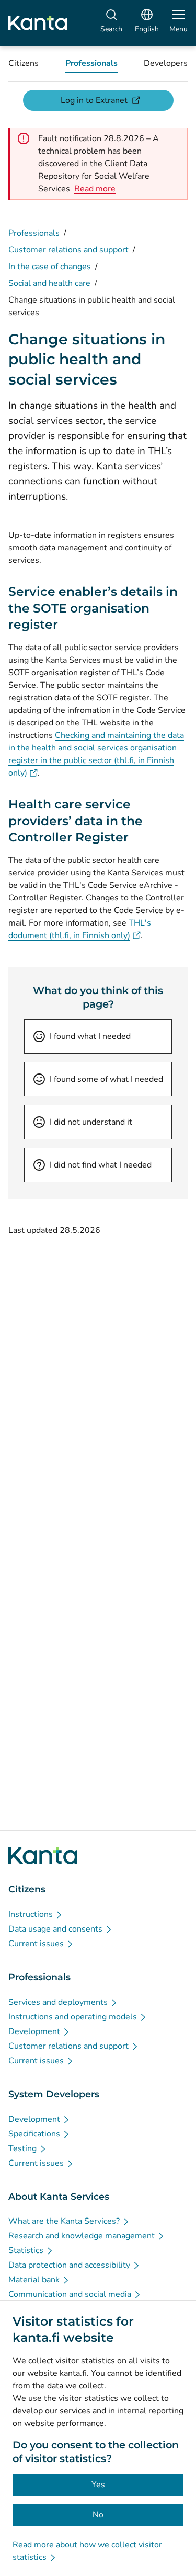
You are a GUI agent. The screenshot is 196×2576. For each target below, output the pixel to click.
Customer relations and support (68, 250)
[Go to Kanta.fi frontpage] (43, 1856)
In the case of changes (50, 267)
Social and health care (49, 283)
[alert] (95, 189)
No (98, 2515)
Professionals (34, 233)
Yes (98, 2485)
